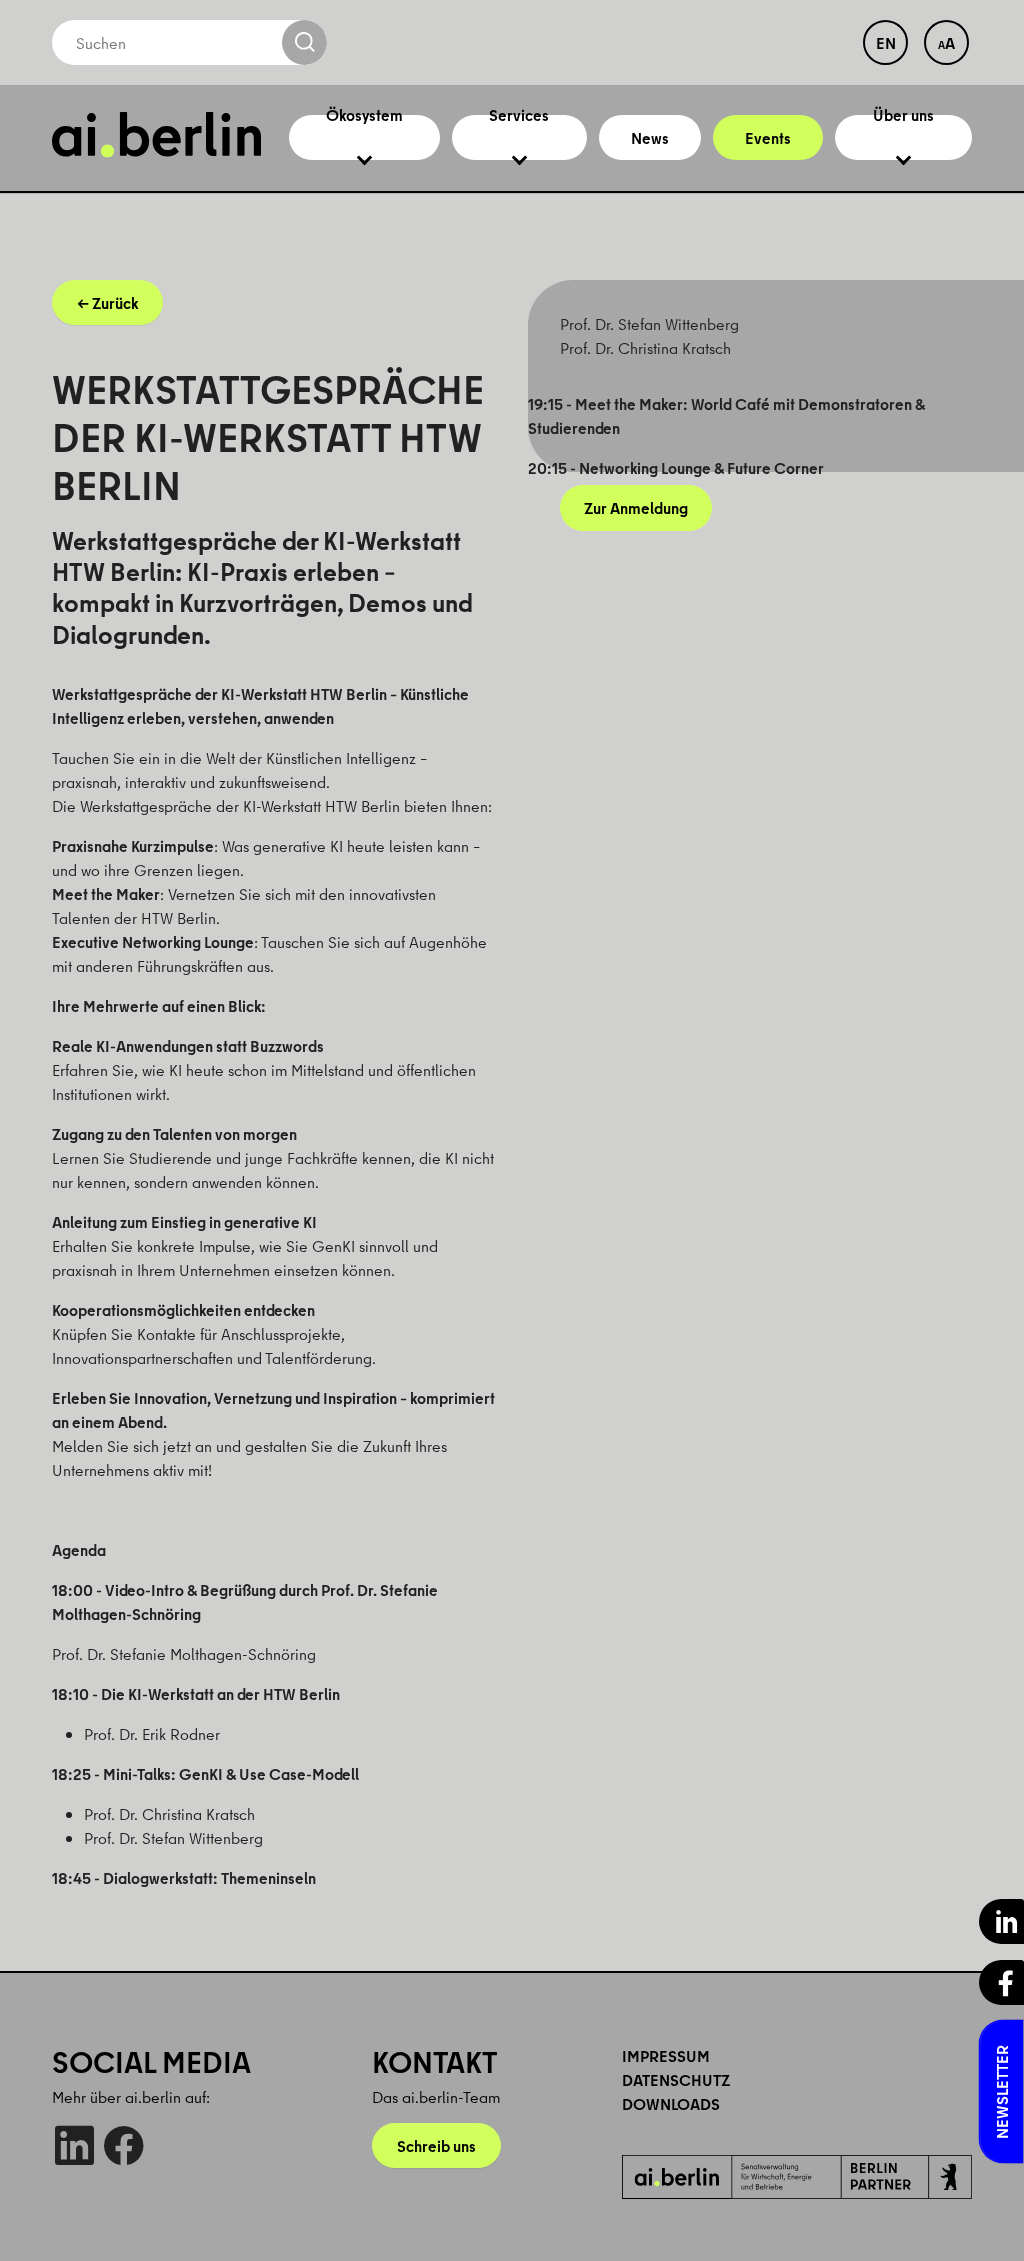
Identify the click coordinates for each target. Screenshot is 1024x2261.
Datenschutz (676, 2080)
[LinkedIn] (74, 2145)
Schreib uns (436, 2146)
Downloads (671, 2104)
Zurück (115, 303)
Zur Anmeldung (636, 508)
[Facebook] (123, 2145)
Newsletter (1002, 2092)
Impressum (666, 2056)
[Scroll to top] (980, 2217)
